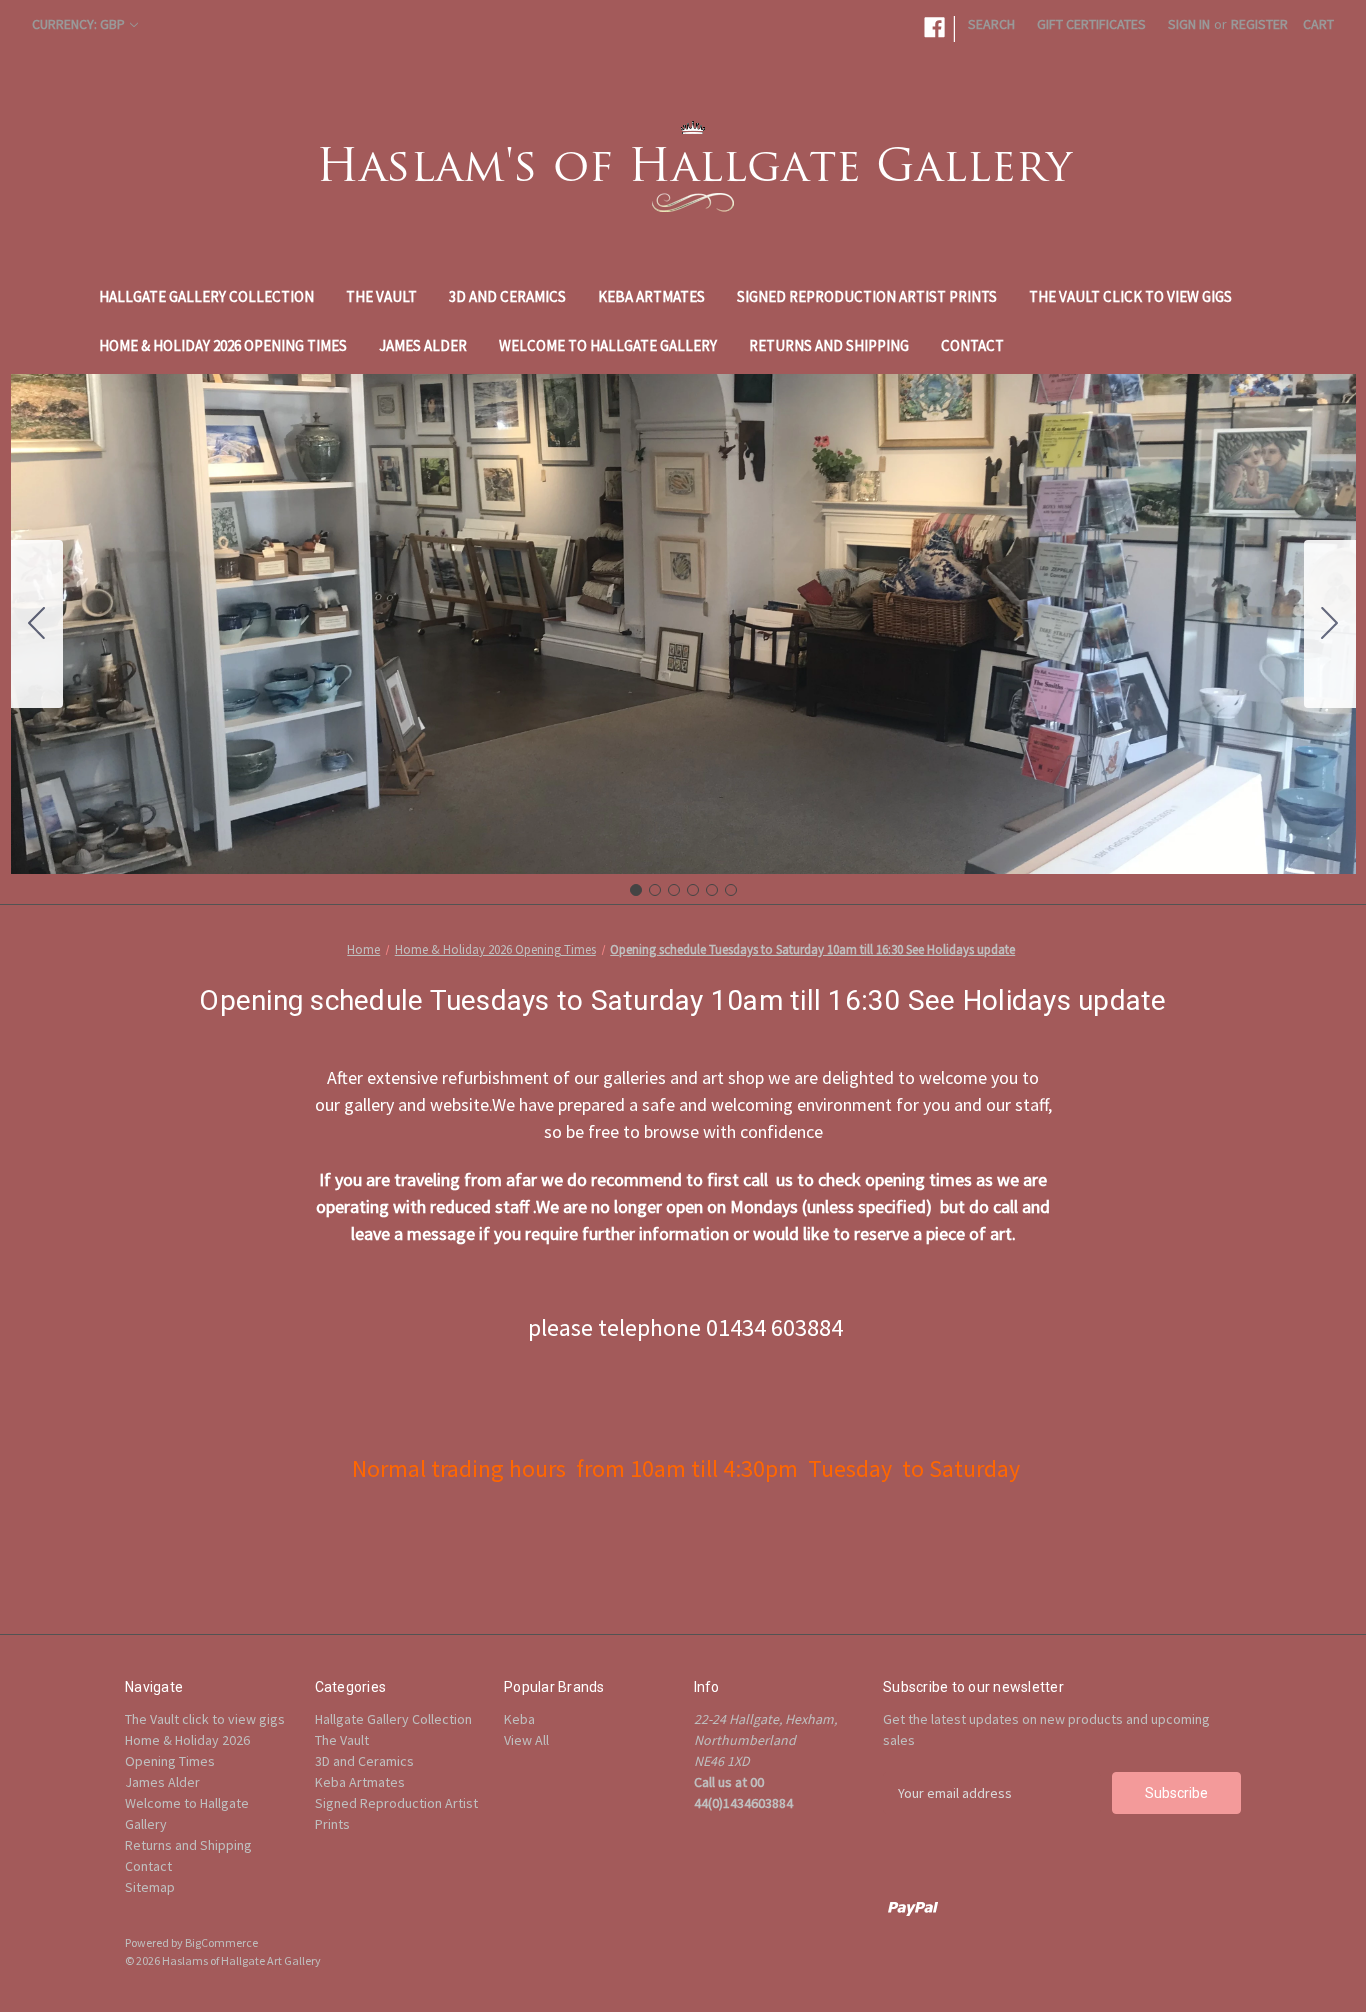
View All (526, 1740)
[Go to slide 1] (636, 890)
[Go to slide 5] (712, 890)
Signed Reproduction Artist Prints (867, 296)
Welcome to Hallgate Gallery (608, 345)
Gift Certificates (1091, 24)
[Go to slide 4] (693, 890)
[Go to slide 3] (674, 890)
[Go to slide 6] (37, 624)
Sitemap (150, 1887)
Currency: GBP (78, 24)
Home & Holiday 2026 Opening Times (223, 345)
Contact (972, 345)
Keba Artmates (651, 296)
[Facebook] (934, 27)
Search (991, 24)
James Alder (423, 345)
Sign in (1189, 24)
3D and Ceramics (507, 296)
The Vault (381, 296)
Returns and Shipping (829, 345)
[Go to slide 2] (1330, 624)
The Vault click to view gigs (1130, 296)
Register (1259, 24)
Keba (519, 1719)
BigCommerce (221, 1942)
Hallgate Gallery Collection (206, 296)
